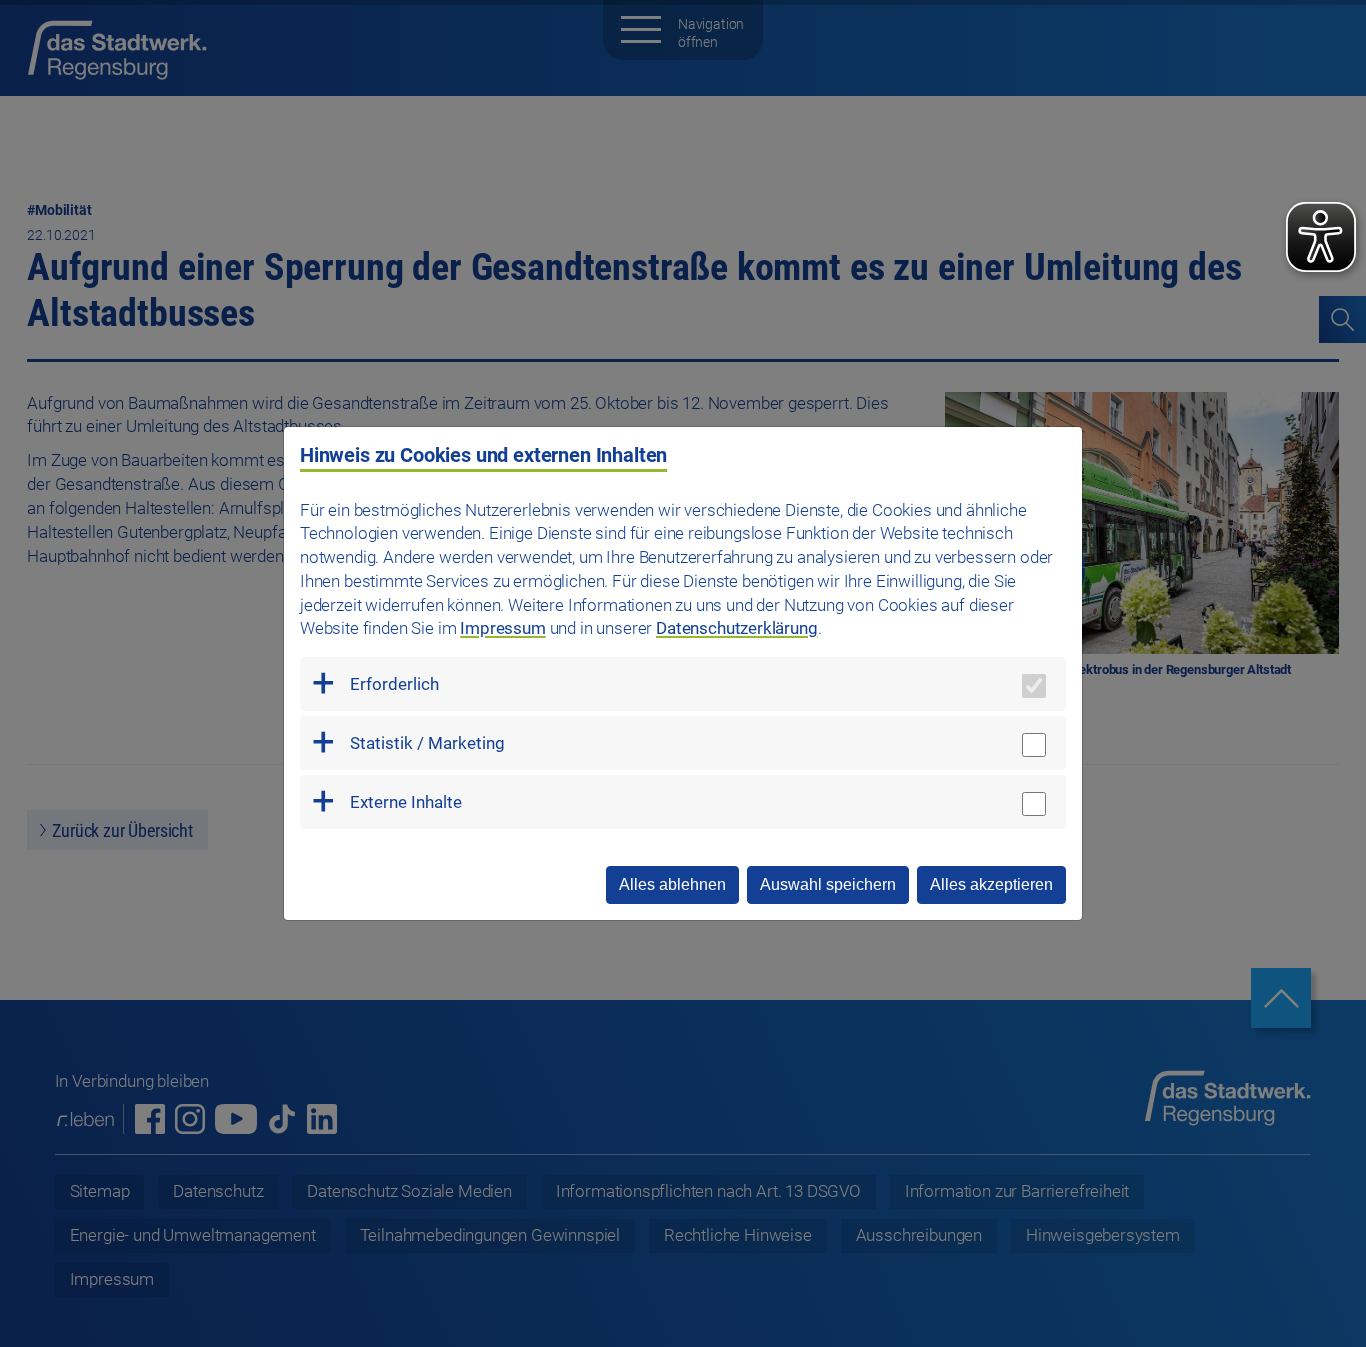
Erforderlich (394, 684)
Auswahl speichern (828, 884)
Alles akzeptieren (991, 884)
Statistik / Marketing (427, 743)
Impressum (502, 628)
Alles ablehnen (672, 884)
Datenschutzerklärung (737, 628)
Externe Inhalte (406, 802)
